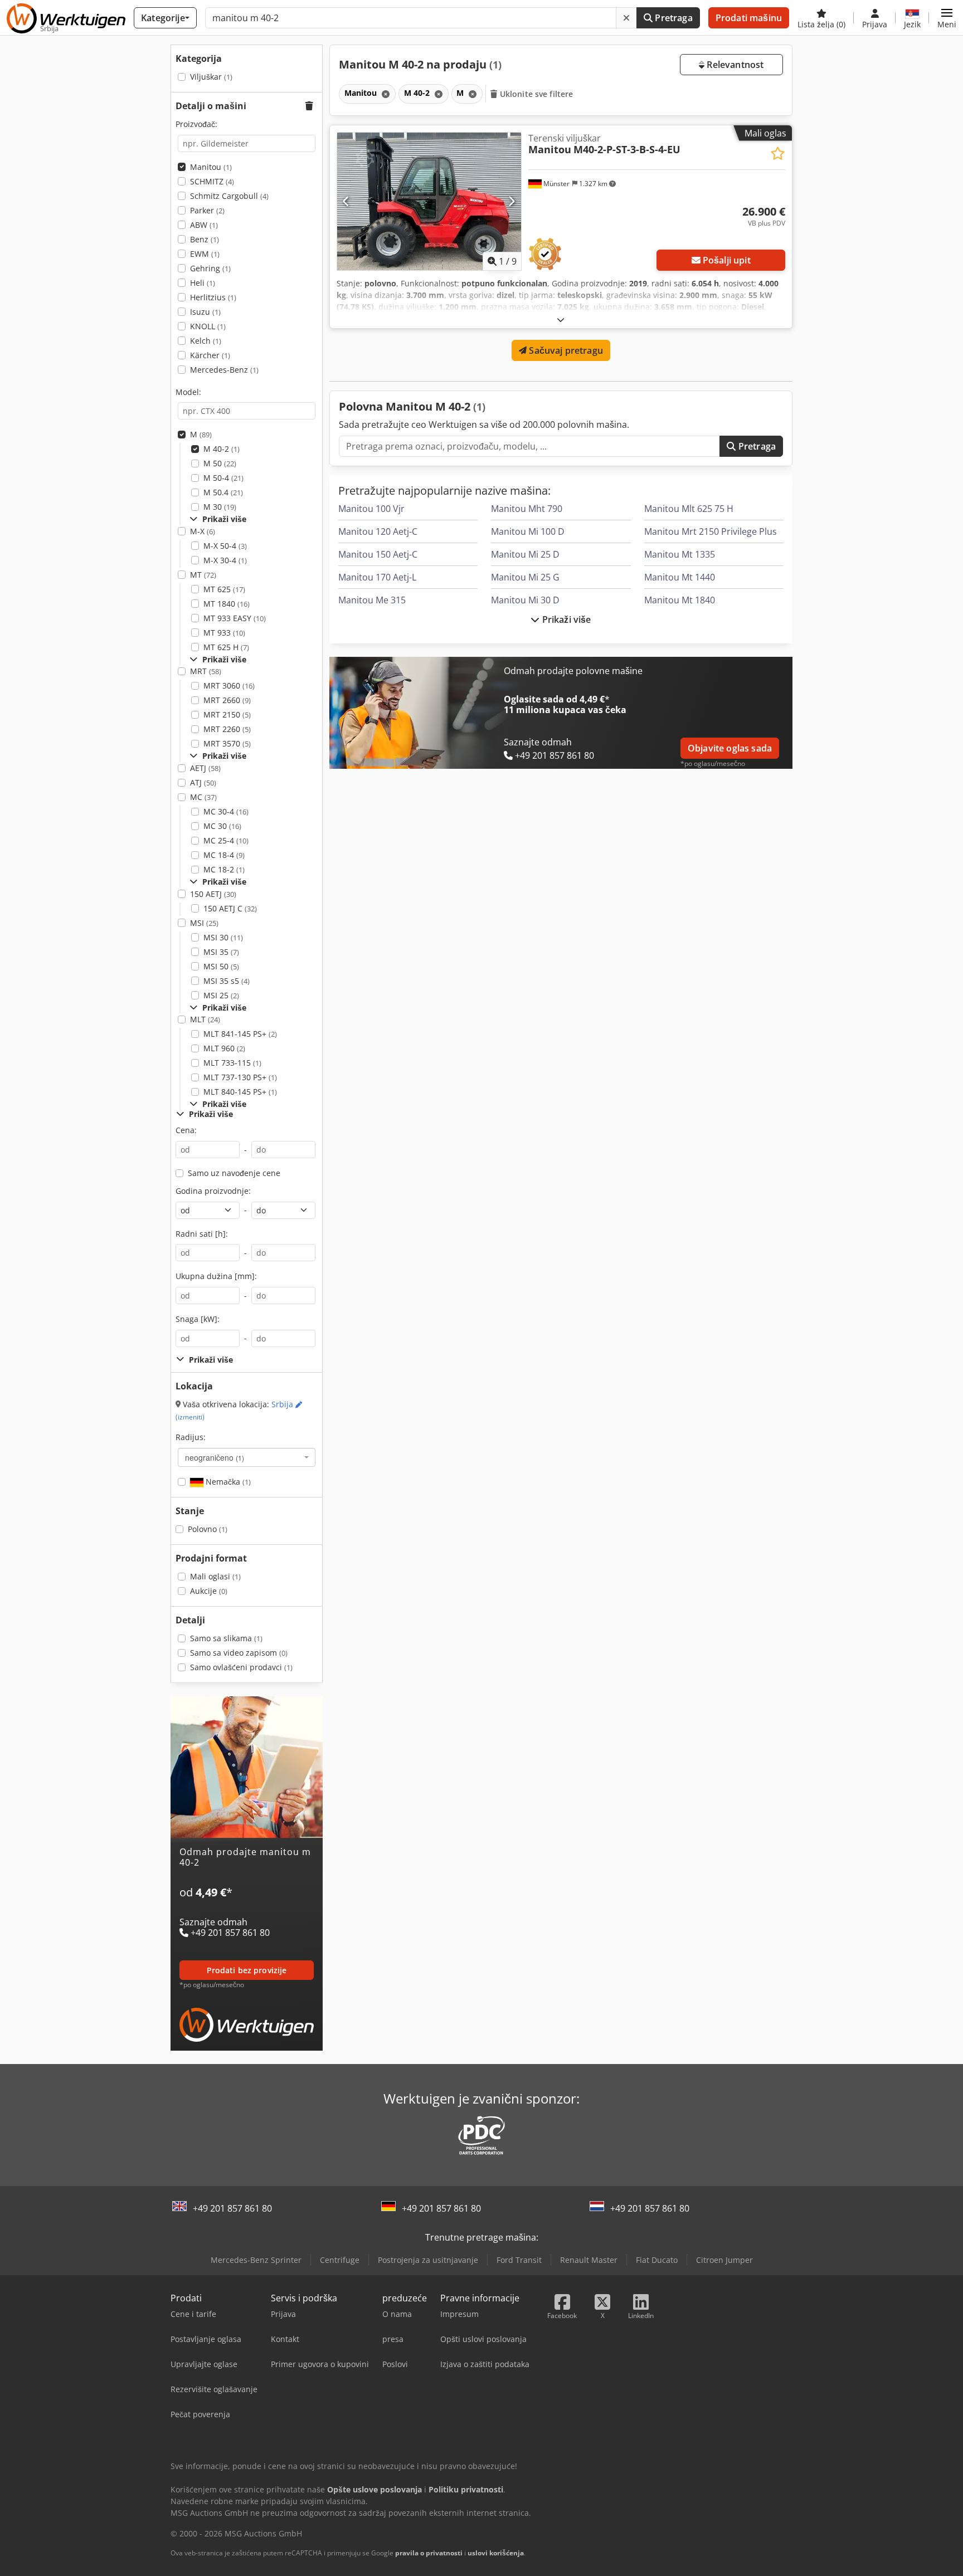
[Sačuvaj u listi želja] (778, 153)
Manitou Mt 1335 (680, 554)
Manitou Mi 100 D (528, 531)
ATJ (203, 782)
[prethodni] (346, 201)
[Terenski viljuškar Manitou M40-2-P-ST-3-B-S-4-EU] (429, 201)
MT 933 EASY (235, 618)
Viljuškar (211, 77)
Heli (203, 283)
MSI (204, 923)
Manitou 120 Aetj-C (378, 531)
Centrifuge (340, 2260)
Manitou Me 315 (372, 600)
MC (203, 797)
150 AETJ (213, 894)
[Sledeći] (511, 201)
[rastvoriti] (561, 319)
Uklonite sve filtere (536, 94)
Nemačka (227, 1482)
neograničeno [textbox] (215, 1457)
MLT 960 (224, 1048)
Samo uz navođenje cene (234, 1173)
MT (203, 575)
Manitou (211, 167)
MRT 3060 (229, 686)
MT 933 (224, 633)
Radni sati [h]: (202, 1234)
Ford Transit (519, 2260)
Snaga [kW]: (198, 1319)
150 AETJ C (230, 908)
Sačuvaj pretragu (565, 350)
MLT (205, 1019)
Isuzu (205, 312)
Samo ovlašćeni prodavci (241, 1667)
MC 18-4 (224, 855)
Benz (205, 239)
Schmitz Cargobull (229, 196)
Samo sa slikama (226, 1638)
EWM (205, 254)
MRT (206, 671)
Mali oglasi (215, 1576)
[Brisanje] (626, 18)
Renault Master (589, 2260)
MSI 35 (221, 952)
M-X (203, 531)
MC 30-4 (226, 811)
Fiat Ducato (657, 2260)
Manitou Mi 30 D (525, 600)
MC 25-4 (226, 840)
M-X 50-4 (225, 546)
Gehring (210, 268)
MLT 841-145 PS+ (240, 1034)
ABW (204, 225)
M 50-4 (223, 478)
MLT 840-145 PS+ (240, 1092)
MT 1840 (227, 604)
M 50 (220, 463)
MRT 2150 (227, 714)
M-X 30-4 (225, 560)
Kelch (206, 341)
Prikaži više (566, 619)
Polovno (208, 1529)
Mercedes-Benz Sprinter (256, 2260)
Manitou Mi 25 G (525, 577)
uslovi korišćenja (496, 2553)
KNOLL (208, 326)
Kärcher (210, 355)
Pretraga (672, 18)
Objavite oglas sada (730, 748)
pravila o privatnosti (429, 2553)
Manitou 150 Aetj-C (378, 554)
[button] (947, 18)
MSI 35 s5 (227, 981)
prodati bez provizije (247, 1970)
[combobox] (247, 1457)
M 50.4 (223, 492)
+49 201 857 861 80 (232, 2208)
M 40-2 (222, 449)
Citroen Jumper (724, 2260)
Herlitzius (213, 297)
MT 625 (224, 589)
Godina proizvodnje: (213, 1191)
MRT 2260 (227, 729)
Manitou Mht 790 (527, 509)
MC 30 (222, 826)
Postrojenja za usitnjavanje (428, 2260)
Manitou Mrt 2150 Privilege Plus (711, 531)
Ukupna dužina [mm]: (216, 1276)
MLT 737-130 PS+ (240, 1077)
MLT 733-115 (232, 1063)
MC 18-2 (224, 869)
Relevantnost (734, 65)
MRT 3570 (227, 743)
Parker (207, 210)
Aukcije (209, 1591)
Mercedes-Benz (224, 370)
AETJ (205, 768)
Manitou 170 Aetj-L (377, 577)
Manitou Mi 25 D (525, 554)
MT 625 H (226, 647)
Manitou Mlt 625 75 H (689, 509)
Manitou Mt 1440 (680, 577)
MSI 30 (223, 937)
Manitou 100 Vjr (371, 509)
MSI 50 (221, 966)
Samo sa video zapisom (239, 1653)
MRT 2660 (227, 700)
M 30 (220, 507)
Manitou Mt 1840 (680, 600)
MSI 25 (221, 995)
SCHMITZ (212, 181)
